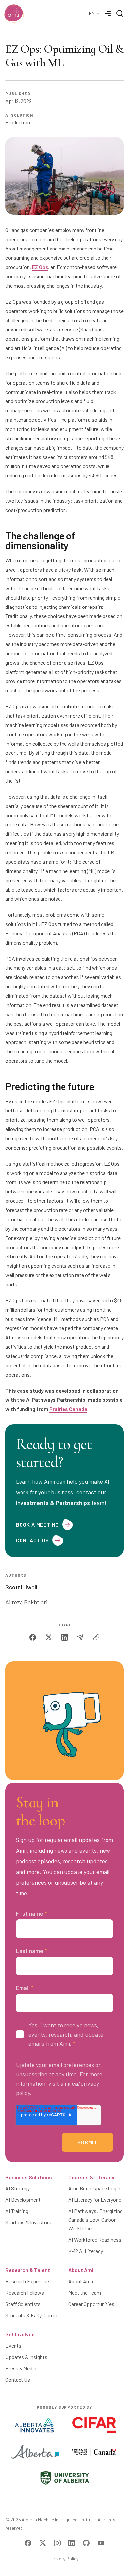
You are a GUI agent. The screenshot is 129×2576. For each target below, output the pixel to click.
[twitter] (49, 1637)
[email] (80, 1637)
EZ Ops (40, 267)
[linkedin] (64, 1637)
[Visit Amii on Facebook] (28, 2543)
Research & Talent (28, 2270)
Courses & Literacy (91, 2177)
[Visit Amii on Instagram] (57, 2543)
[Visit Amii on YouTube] (101, 2543)
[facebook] (33, 1637)
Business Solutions (29, 2177)
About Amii (82, 2270)
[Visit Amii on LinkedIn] (72, 2543)
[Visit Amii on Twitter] (43, 2543)
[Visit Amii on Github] (86, 2543)
